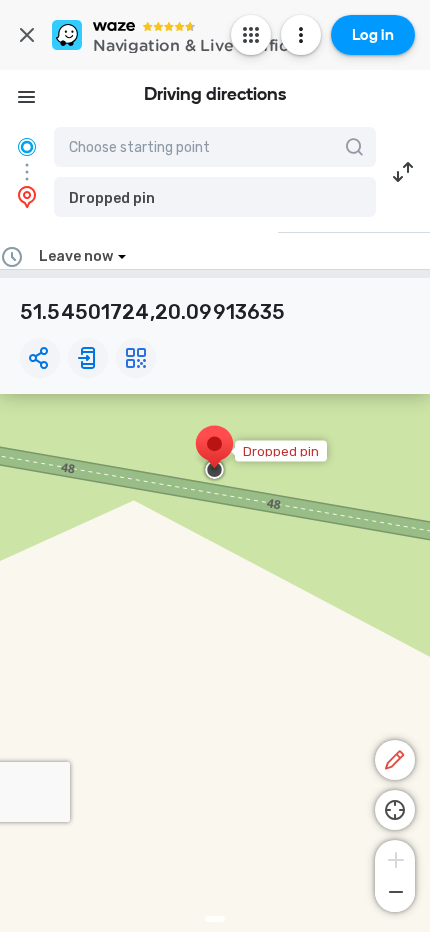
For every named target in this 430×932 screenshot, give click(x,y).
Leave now (76, 256)
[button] (215, 197)
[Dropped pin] (214, 454)
